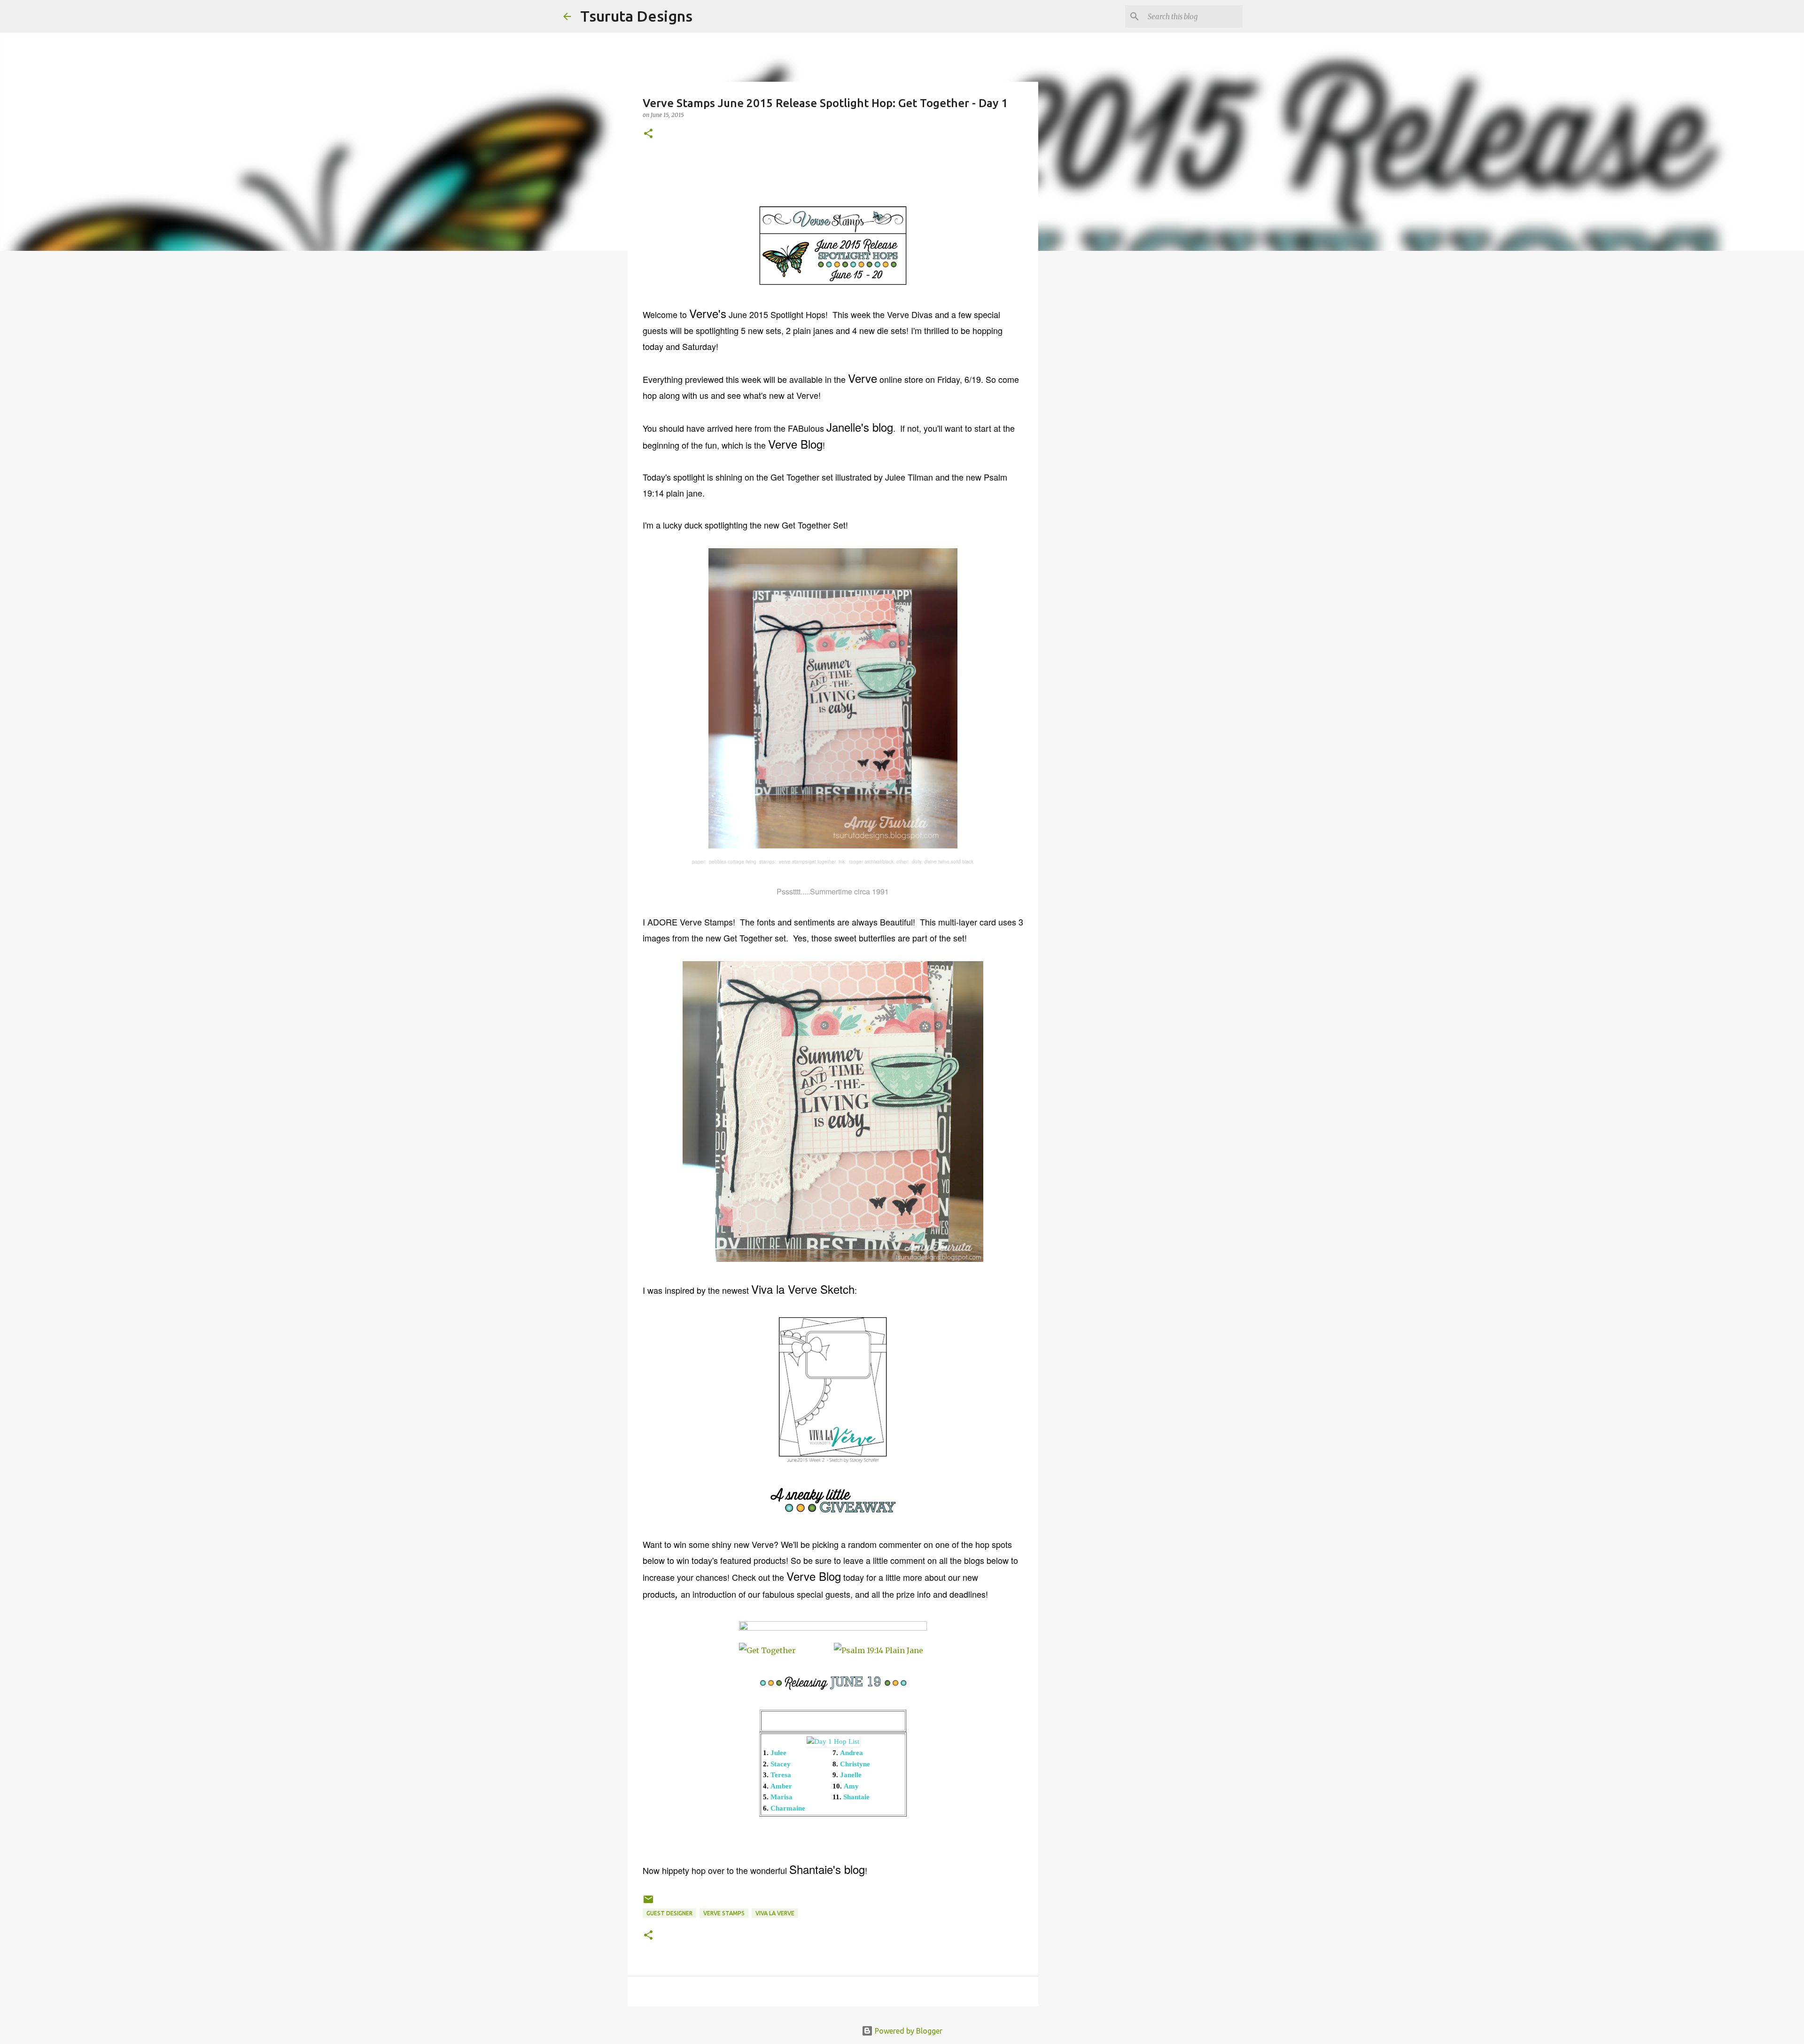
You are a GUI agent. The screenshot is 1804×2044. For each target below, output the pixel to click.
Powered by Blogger (908, 2031)
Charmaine (788, 1808)
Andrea (851, 1753)
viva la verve (775, 1913)
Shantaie (856, 1797)
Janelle (851, 1775)
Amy (851, 1786)
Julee (778, 1753)
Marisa (781, 1797)
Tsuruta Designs (636, 16)
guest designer (669, 1913)
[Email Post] (648, 1903)
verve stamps (724, 1913)
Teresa (781, 1775)
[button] (648, 134)
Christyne (855, 1764)
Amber (781, 1786)
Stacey (781, 1764)
